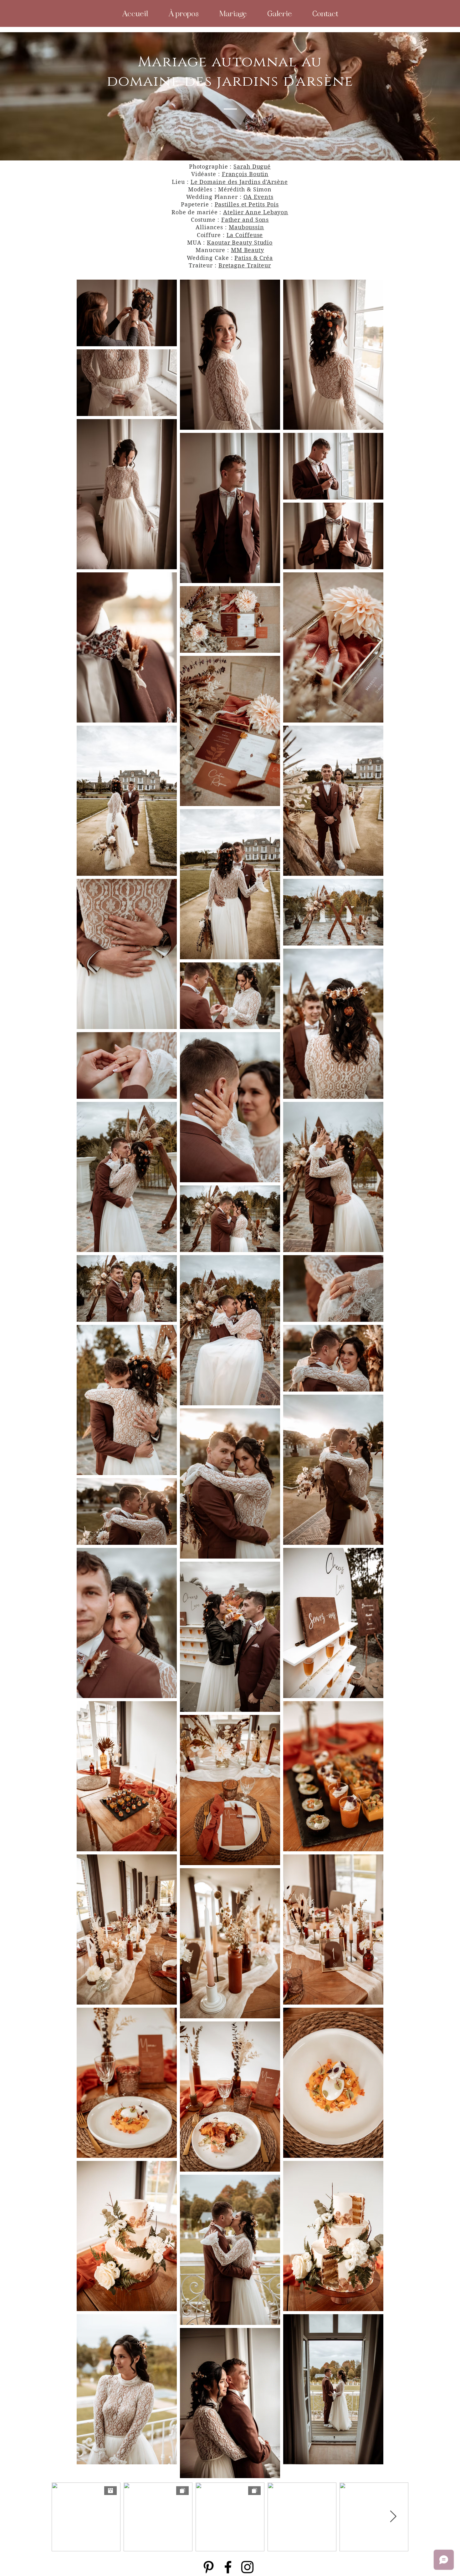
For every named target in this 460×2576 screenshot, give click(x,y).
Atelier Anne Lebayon (256, 212)
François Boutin (245, 174)
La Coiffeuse (245, 235)
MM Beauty (248, 250)
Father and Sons (245, 220)
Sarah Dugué (252, 167)
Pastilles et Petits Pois (247, 204)
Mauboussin (246, 227)
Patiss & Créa (254, 258)
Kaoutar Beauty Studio (240, 243)
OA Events (258, 197)
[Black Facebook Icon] (228, 2567)
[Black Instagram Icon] (247, 2567)
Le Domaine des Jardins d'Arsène (239, 182)
